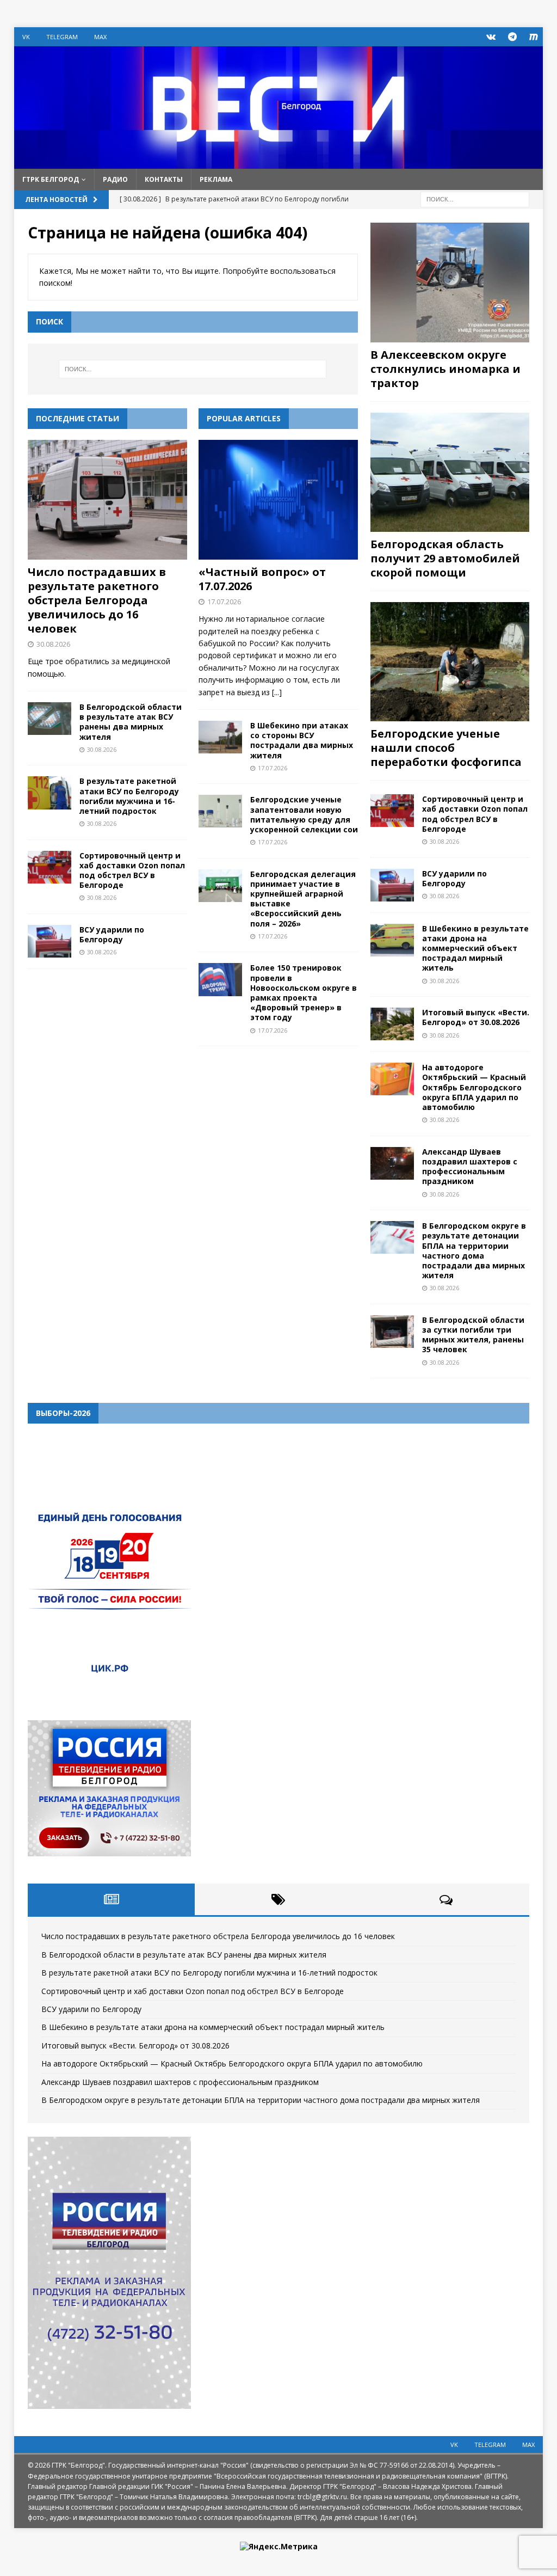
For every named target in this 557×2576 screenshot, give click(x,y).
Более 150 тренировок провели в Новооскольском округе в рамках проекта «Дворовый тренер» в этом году (304, 992)
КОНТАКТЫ (164, 179)
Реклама (216, 179)
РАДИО (115, 179)
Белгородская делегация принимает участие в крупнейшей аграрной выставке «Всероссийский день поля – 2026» (303, 899)
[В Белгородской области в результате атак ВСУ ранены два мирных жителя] (49, 719)
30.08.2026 (53, 644)
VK (26, 37)
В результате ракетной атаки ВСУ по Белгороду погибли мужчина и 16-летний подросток (129, 796)
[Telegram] (512, 37)
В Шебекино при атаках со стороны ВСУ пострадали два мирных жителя (302, 740)
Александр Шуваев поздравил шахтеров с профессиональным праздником (470, 1167)
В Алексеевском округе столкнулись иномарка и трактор (445, 369)
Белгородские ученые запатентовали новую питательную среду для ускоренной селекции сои (304, 814)
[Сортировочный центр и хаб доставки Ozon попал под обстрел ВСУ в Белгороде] (49, 867)
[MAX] (533, 37)
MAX (100, 37)
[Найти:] (475, 198)
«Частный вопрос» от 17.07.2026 (262, 579)
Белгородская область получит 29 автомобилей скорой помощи (445, 558)
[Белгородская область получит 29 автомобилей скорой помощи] (450, 472)
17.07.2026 (224, 602)
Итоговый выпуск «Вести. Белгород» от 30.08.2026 (476, 1017)
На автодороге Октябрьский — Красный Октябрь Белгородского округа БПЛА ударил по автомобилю (474, 1087)
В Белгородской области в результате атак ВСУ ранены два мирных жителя (131, 722)
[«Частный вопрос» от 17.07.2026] (278, 500)
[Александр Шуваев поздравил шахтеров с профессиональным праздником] (392, 1163)
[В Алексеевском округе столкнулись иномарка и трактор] (450, 282)
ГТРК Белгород (51, 179)
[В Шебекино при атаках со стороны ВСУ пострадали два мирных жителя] (220, 737)
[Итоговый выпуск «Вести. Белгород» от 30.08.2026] (392, 1024)
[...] (277, 692)
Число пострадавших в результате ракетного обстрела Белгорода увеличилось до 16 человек (97, 600)
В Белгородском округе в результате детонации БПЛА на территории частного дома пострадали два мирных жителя (474, 1250)
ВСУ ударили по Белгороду (112, 934)
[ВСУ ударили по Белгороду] (49, 941)
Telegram (62, 37)
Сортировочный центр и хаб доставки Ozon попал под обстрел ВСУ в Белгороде (132, 870)
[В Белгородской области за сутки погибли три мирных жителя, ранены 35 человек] (392, 1332)
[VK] (491, 37)
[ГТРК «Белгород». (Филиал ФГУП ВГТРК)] (279, 162)
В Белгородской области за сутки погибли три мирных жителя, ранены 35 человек (473, 1335)
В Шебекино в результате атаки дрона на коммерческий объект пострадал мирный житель (475, 948)
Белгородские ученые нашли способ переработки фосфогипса (446, 748)
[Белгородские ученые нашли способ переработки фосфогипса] (450, 662)
